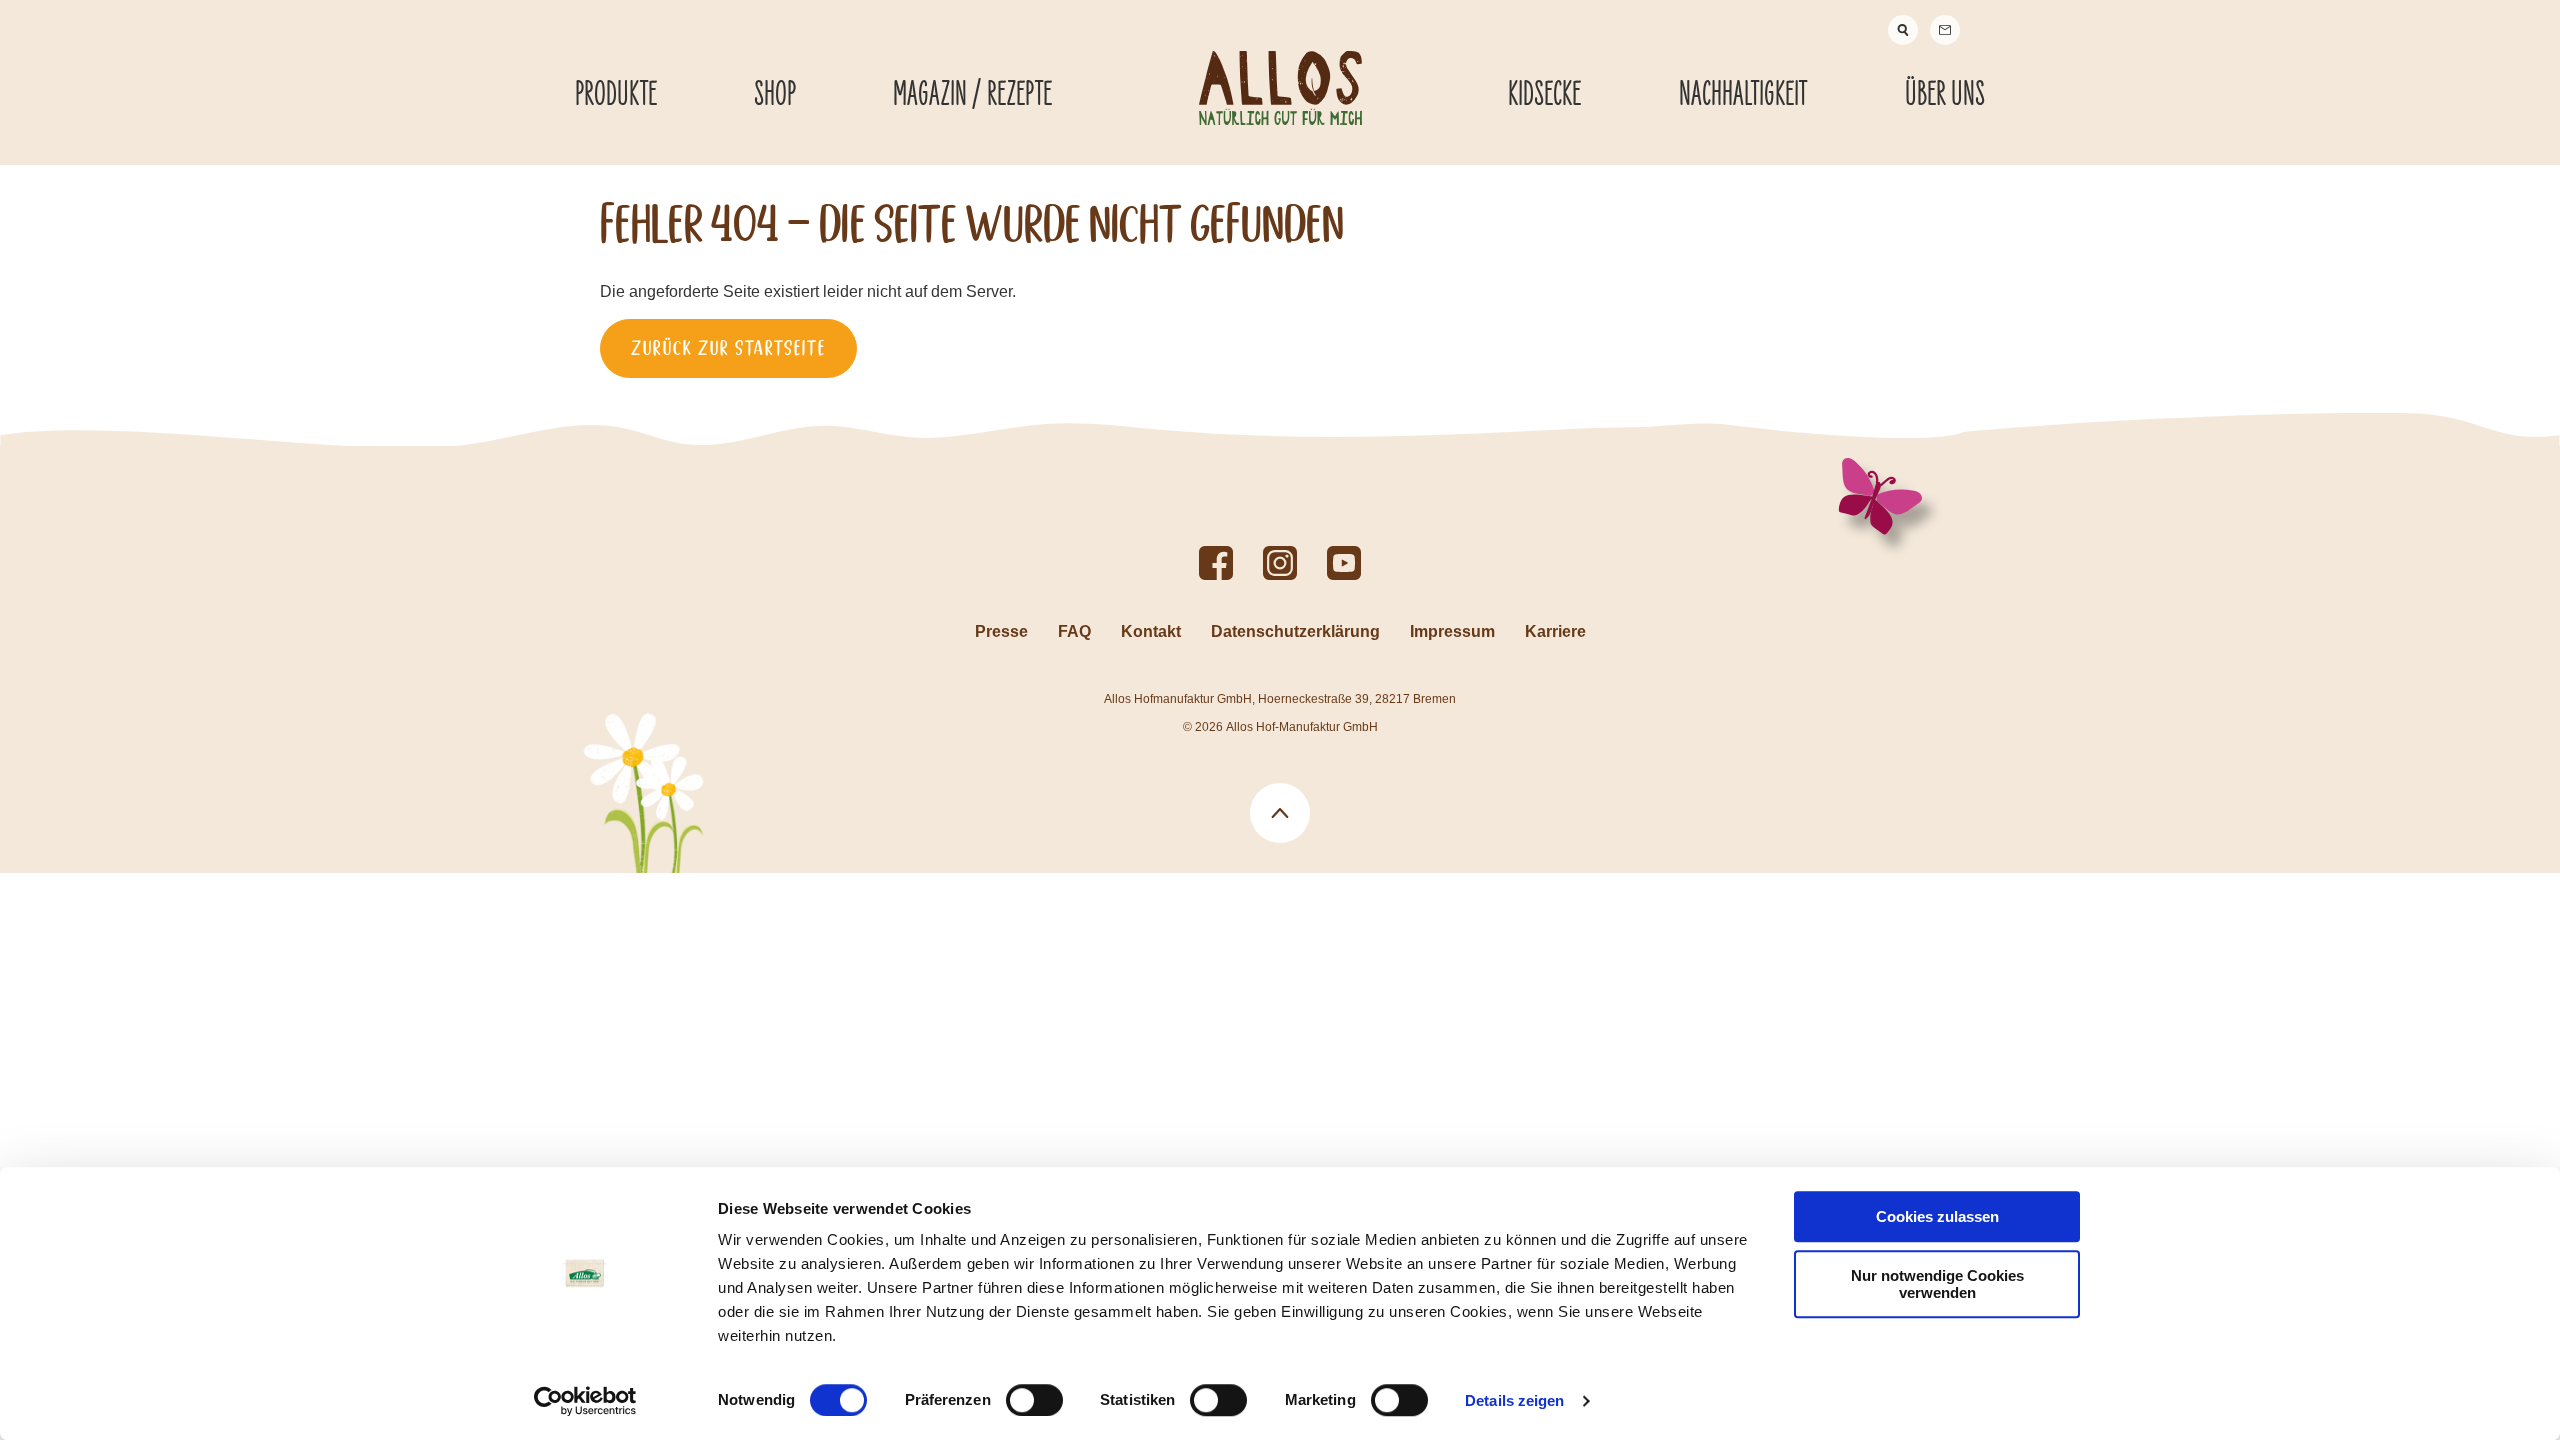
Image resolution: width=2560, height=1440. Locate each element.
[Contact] (1945, 30)
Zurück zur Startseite (728, 348)
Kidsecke (1544, 95)
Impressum (1452, 631)
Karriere (1555, 631)
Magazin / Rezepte (972, 95)
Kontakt (1151, 631)
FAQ (1074, 631)
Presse (1001, 631)
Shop (775, 95)
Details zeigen (1514, 1400)
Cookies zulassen (1937, 1216)
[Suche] (1903, 30)
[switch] (1034, 1400)
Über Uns (1945, 95)
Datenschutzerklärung (1295, 631)
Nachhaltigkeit (1743, 95)
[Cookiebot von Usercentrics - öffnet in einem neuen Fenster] (585, 1401)
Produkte (616, 95)
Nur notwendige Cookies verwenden (1937, 1284)
